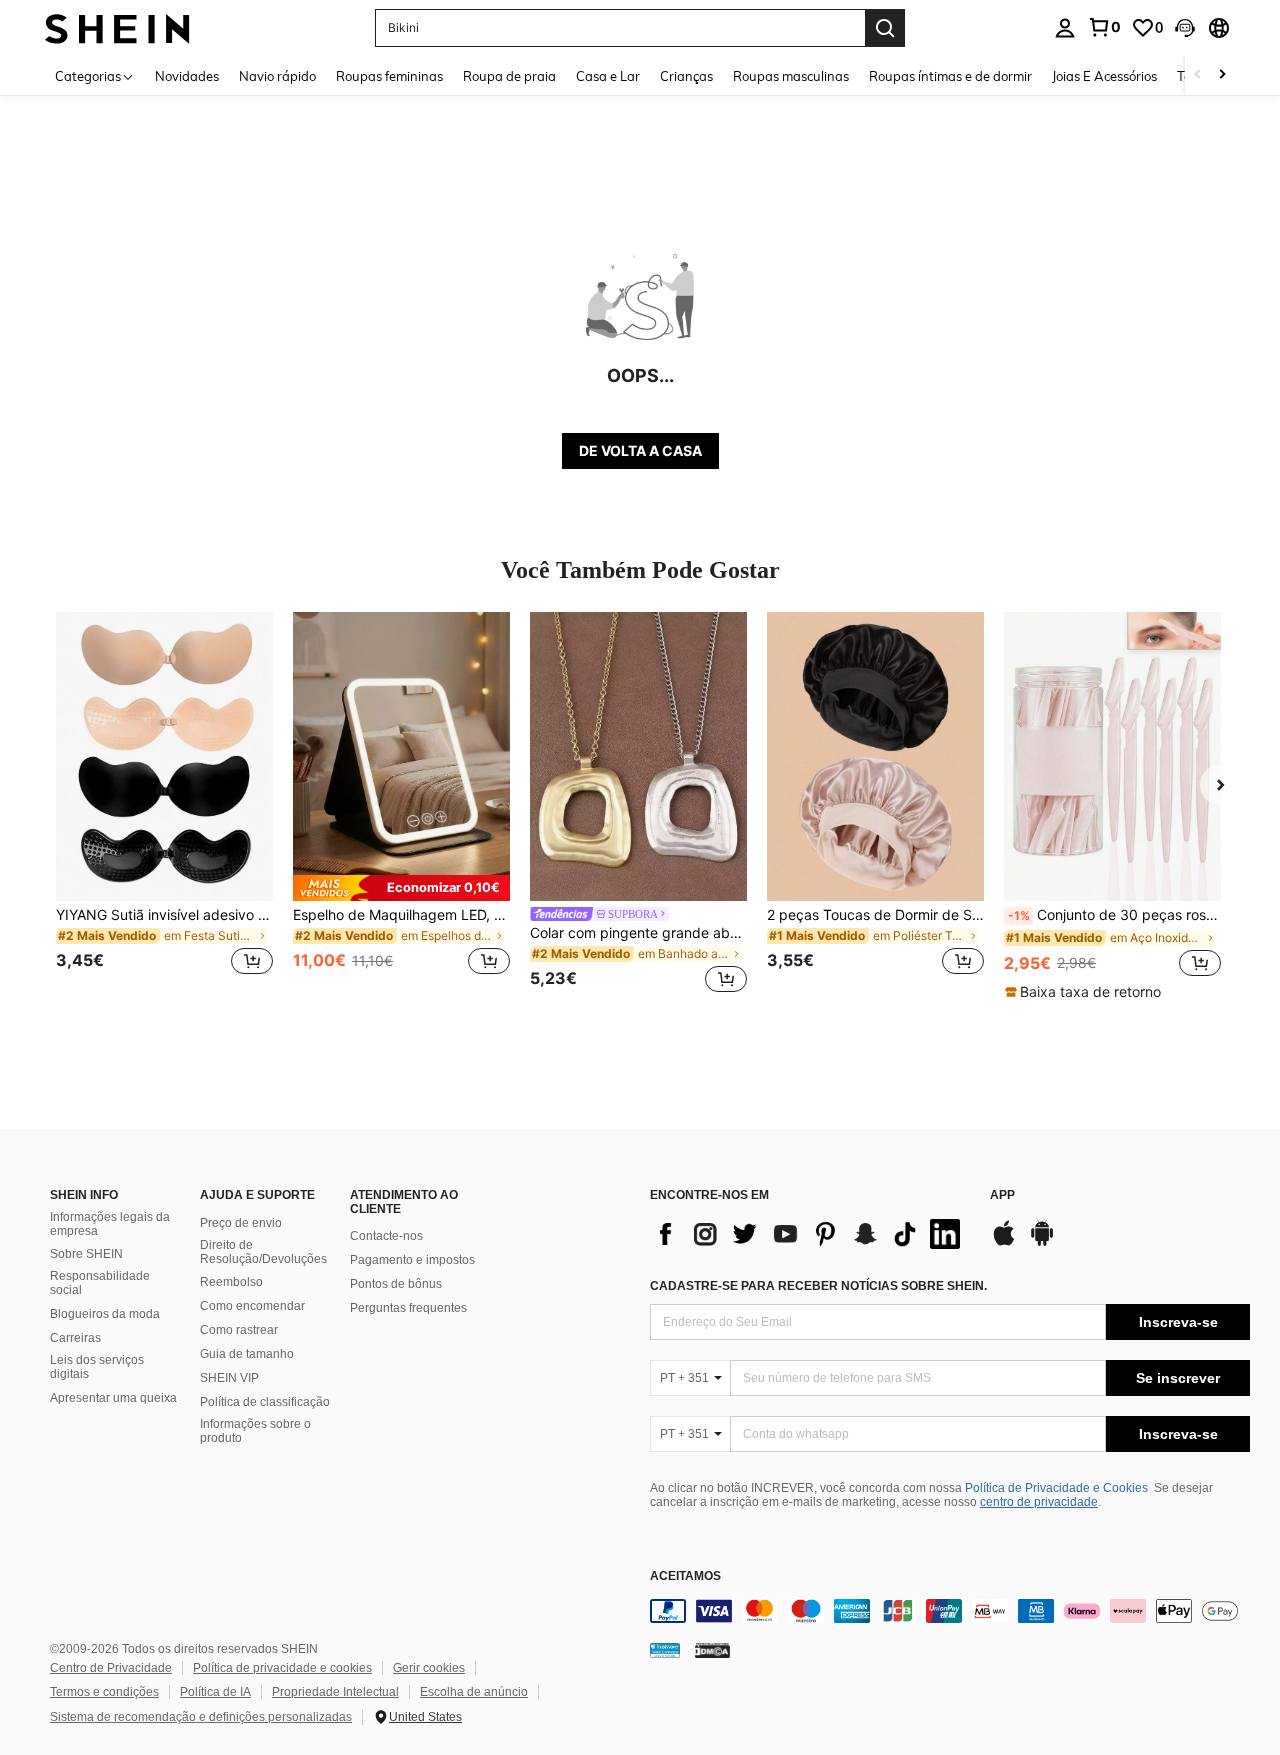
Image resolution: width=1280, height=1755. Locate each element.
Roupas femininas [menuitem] (389, 76)
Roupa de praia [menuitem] (509, 76)
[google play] (1042, 1243)
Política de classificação (265, 1402)
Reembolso (231, 1282)
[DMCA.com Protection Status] (712, 1649)
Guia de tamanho (247, 1354)
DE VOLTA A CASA (640, 450)
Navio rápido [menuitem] (277, 76)
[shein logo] (117, 27)
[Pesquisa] (885, 28)
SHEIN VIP (229, 1378)
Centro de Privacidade (111, 1668)
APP (1002, 1195)
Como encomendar (252, 1306)
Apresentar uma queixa (113, 1398)
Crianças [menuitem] (686, 76)
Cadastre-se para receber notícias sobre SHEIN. (818, 1286)
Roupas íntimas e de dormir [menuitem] (950, 76)
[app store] (1004, 1243)
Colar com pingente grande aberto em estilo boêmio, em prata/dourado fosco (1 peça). (638, 933)
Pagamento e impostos (412, 1260)
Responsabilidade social (100, 1283)
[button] (1185, 28)
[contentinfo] (950, 1611)
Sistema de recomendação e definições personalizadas (201, 1717)
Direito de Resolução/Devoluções (263, 1252)
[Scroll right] (1222, 75)
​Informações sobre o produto (255, 1431)
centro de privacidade (1039, 1502)
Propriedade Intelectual (335, 1692)
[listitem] (164, 805)
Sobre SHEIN (86, 1254)
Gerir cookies (429, 1668)
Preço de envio (241, 1223)
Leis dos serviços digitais (97, 1367)
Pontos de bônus (396, 1284)
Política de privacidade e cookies (282, 1668)
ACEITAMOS (685, 1576)
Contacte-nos (386, 1236)
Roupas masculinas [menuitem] (791, 76)
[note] (401, 888)
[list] (810, 1234)
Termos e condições (104, 1692)
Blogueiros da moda (105, 1314)
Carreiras (75, 1338)
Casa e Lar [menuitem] (608, 76)
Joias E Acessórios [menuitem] (1104, 76)
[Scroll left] (1198, 75)
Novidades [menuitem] (187, 76)
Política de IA (215, 1692)
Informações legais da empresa (110, 1224)
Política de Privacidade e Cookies (1056, 1488)
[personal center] (1065, 28)
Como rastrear (239, 1330)
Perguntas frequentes (408, 1308)
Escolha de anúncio (474, 1692)
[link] (1104, 27)
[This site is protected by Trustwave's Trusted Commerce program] (665, 1649)
